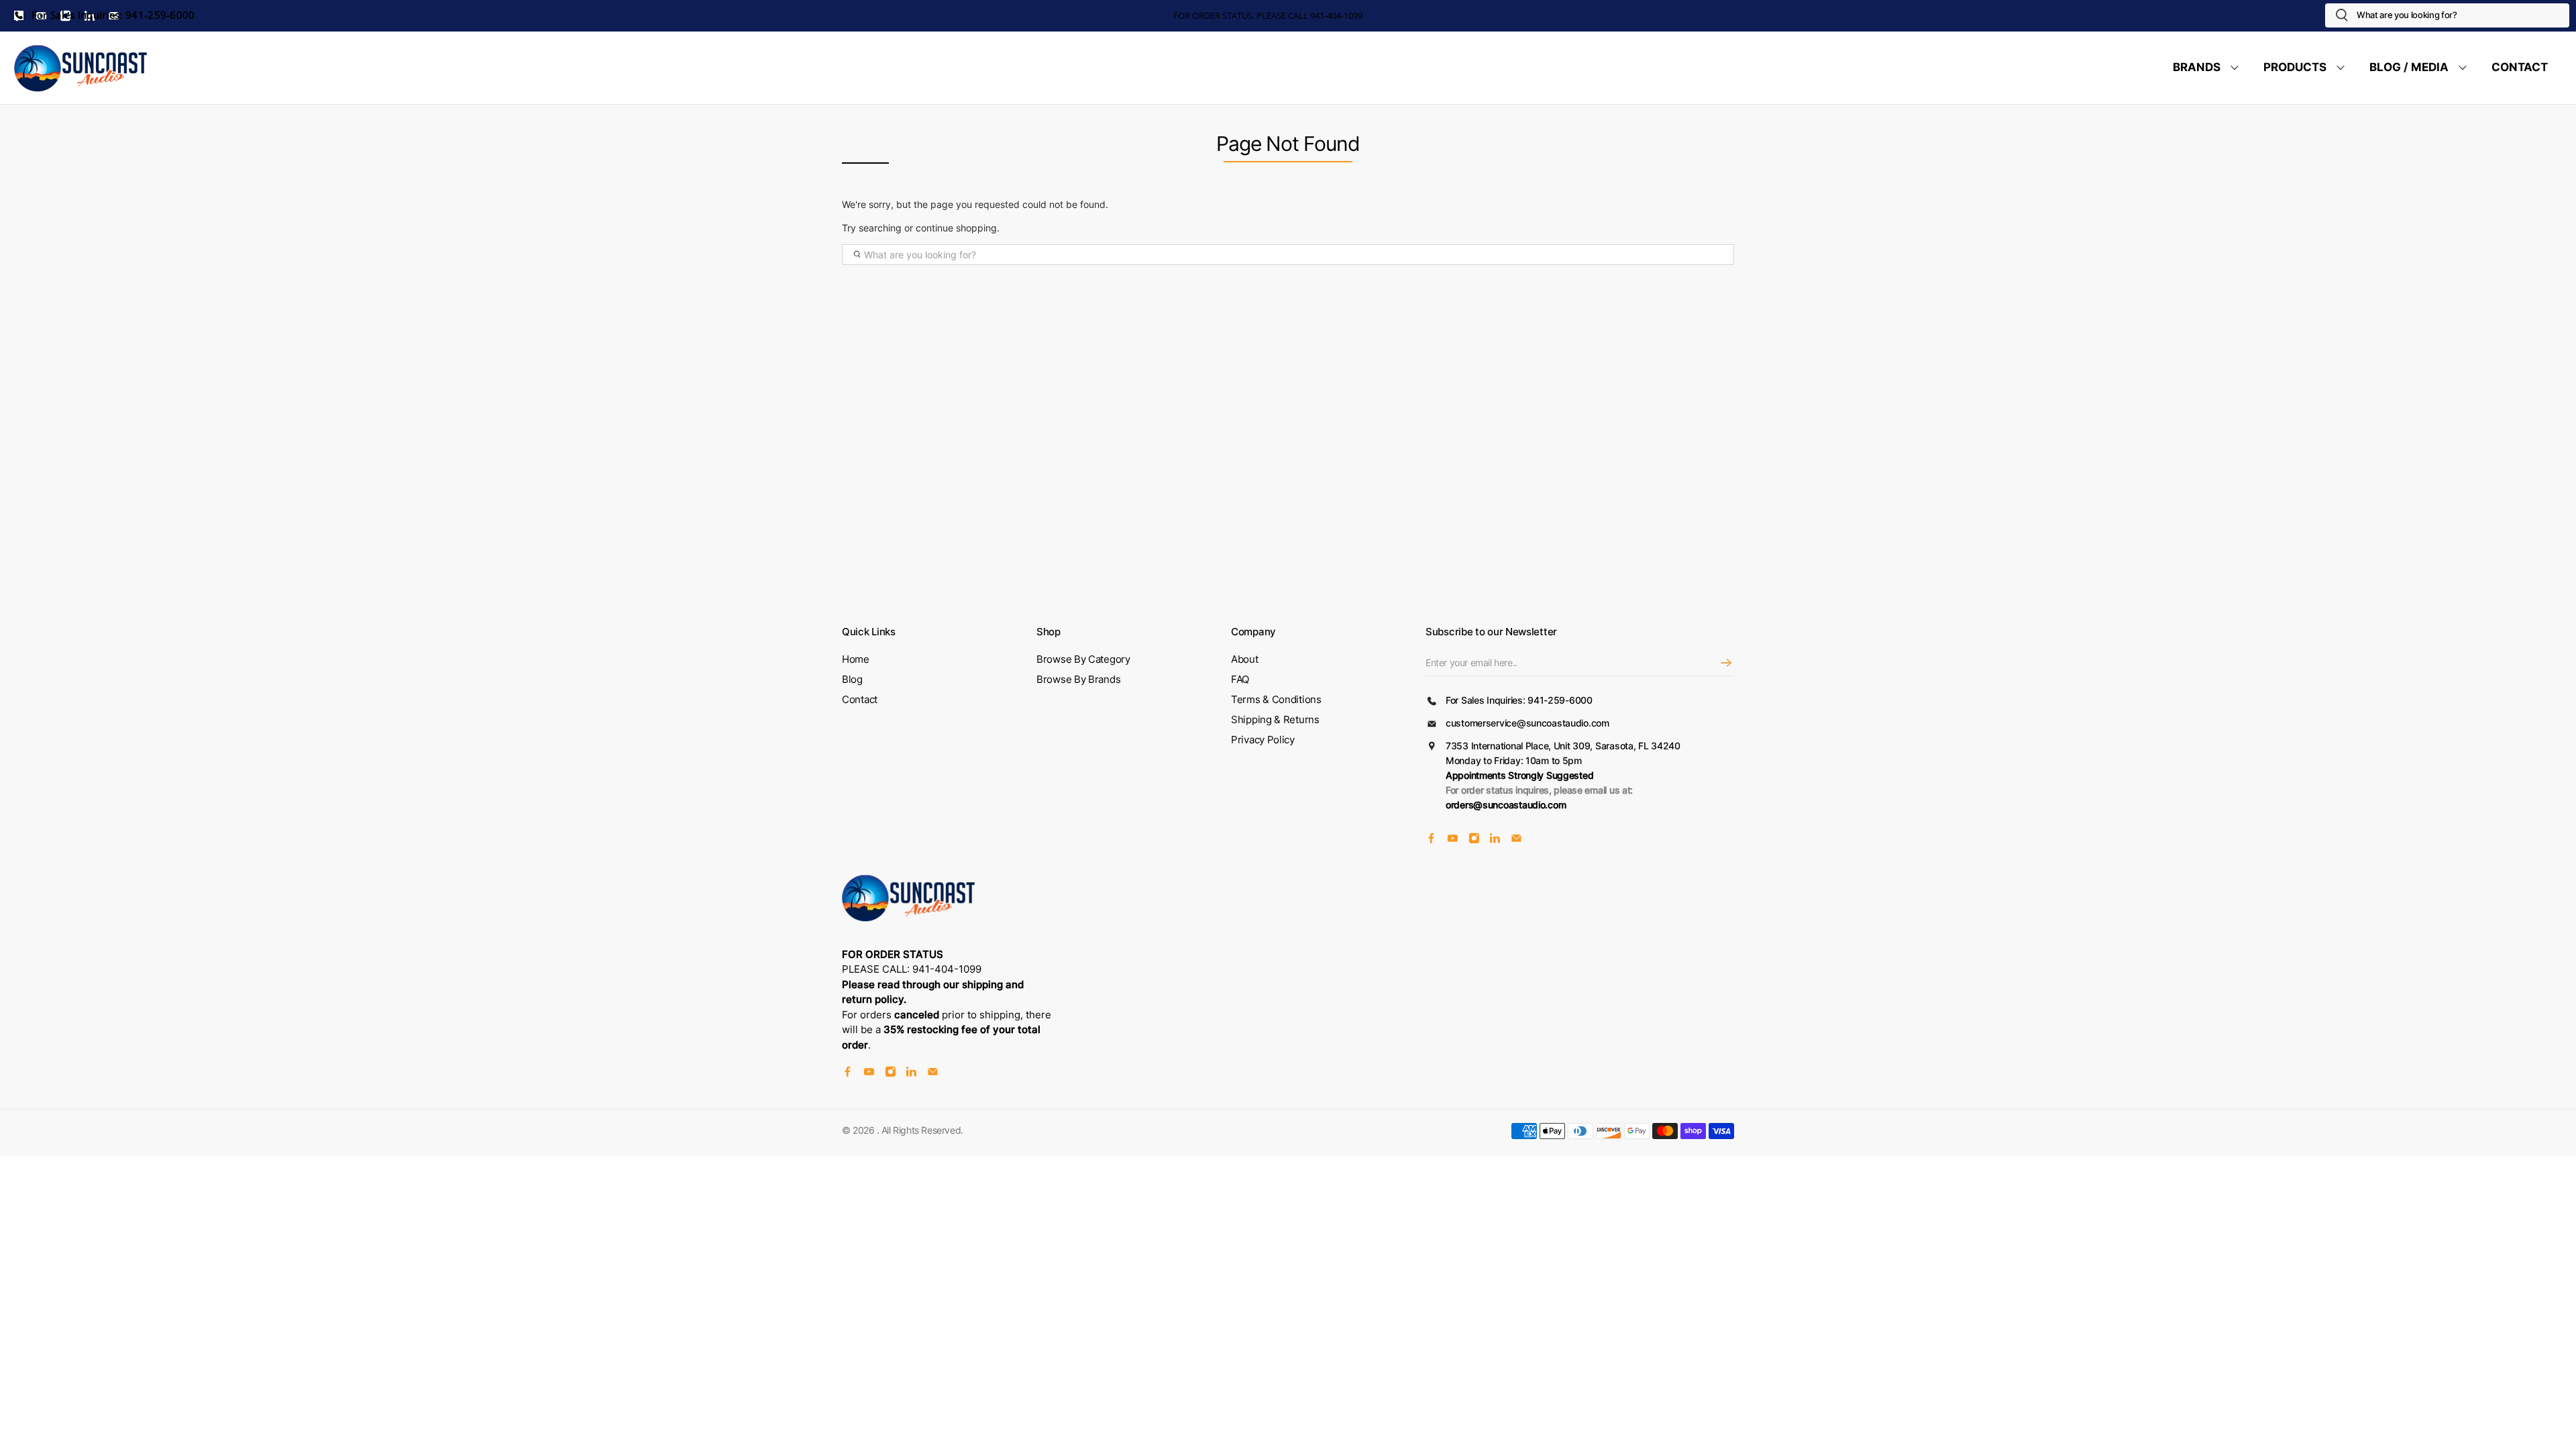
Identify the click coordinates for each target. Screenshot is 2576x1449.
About (1245, 659)
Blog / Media (2409, 67)
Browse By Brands (1078, 679)
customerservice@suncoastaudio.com (1527, 723)
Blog (852, 679)
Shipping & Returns (1275, 719)
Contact (2520, 67)
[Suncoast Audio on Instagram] (1474, 840)
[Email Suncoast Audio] (1516, 840)
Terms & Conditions (1276, 699)
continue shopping (956, 228)
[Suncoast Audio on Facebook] (1431, 840)
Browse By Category (1083, 659)
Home (856, 659)
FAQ (1240, 679)
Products (2295, 67)
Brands (2197, 67)
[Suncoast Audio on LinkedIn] (1495, 840)
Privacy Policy (1263, 740)
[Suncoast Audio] (81, 68)
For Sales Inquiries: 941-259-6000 (112, 15)
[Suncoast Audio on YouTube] (1453, 840)
